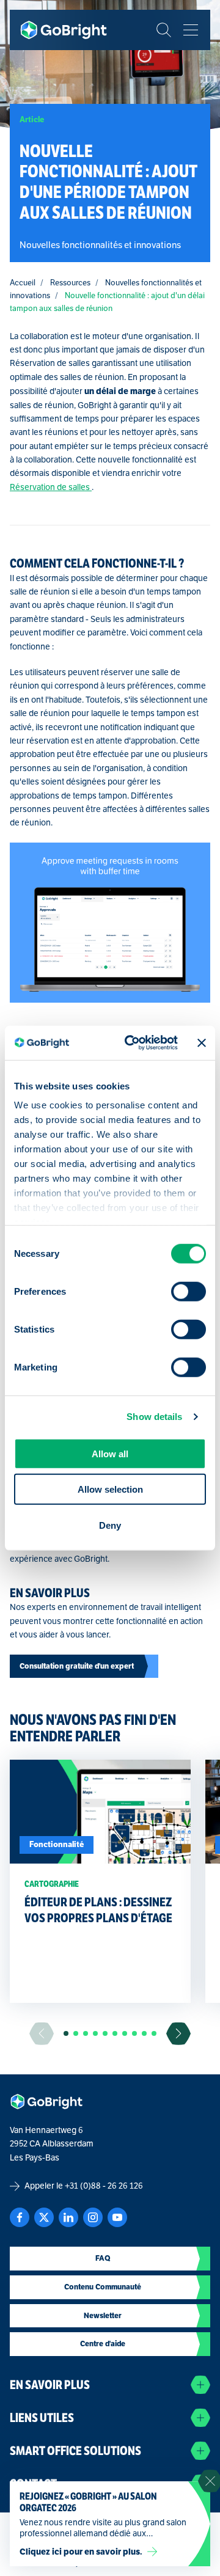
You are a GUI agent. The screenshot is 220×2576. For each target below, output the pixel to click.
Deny (110, 1525)
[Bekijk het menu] (191, 30)
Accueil (23, 283)
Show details (154, 1417)
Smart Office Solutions (75, 2451)
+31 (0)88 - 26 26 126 (104, 2186)
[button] (66, 2033)
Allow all (110, 1453)
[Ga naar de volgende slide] (178, 2034)
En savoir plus (50, 2385)
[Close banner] (202, 1043)
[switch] (189, 1291)
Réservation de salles (51, 487)
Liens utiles (42, 2418)
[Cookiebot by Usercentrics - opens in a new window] (131, 1043)
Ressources (70, 283)
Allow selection (110, 1489)
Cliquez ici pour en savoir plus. (81, 2552)
